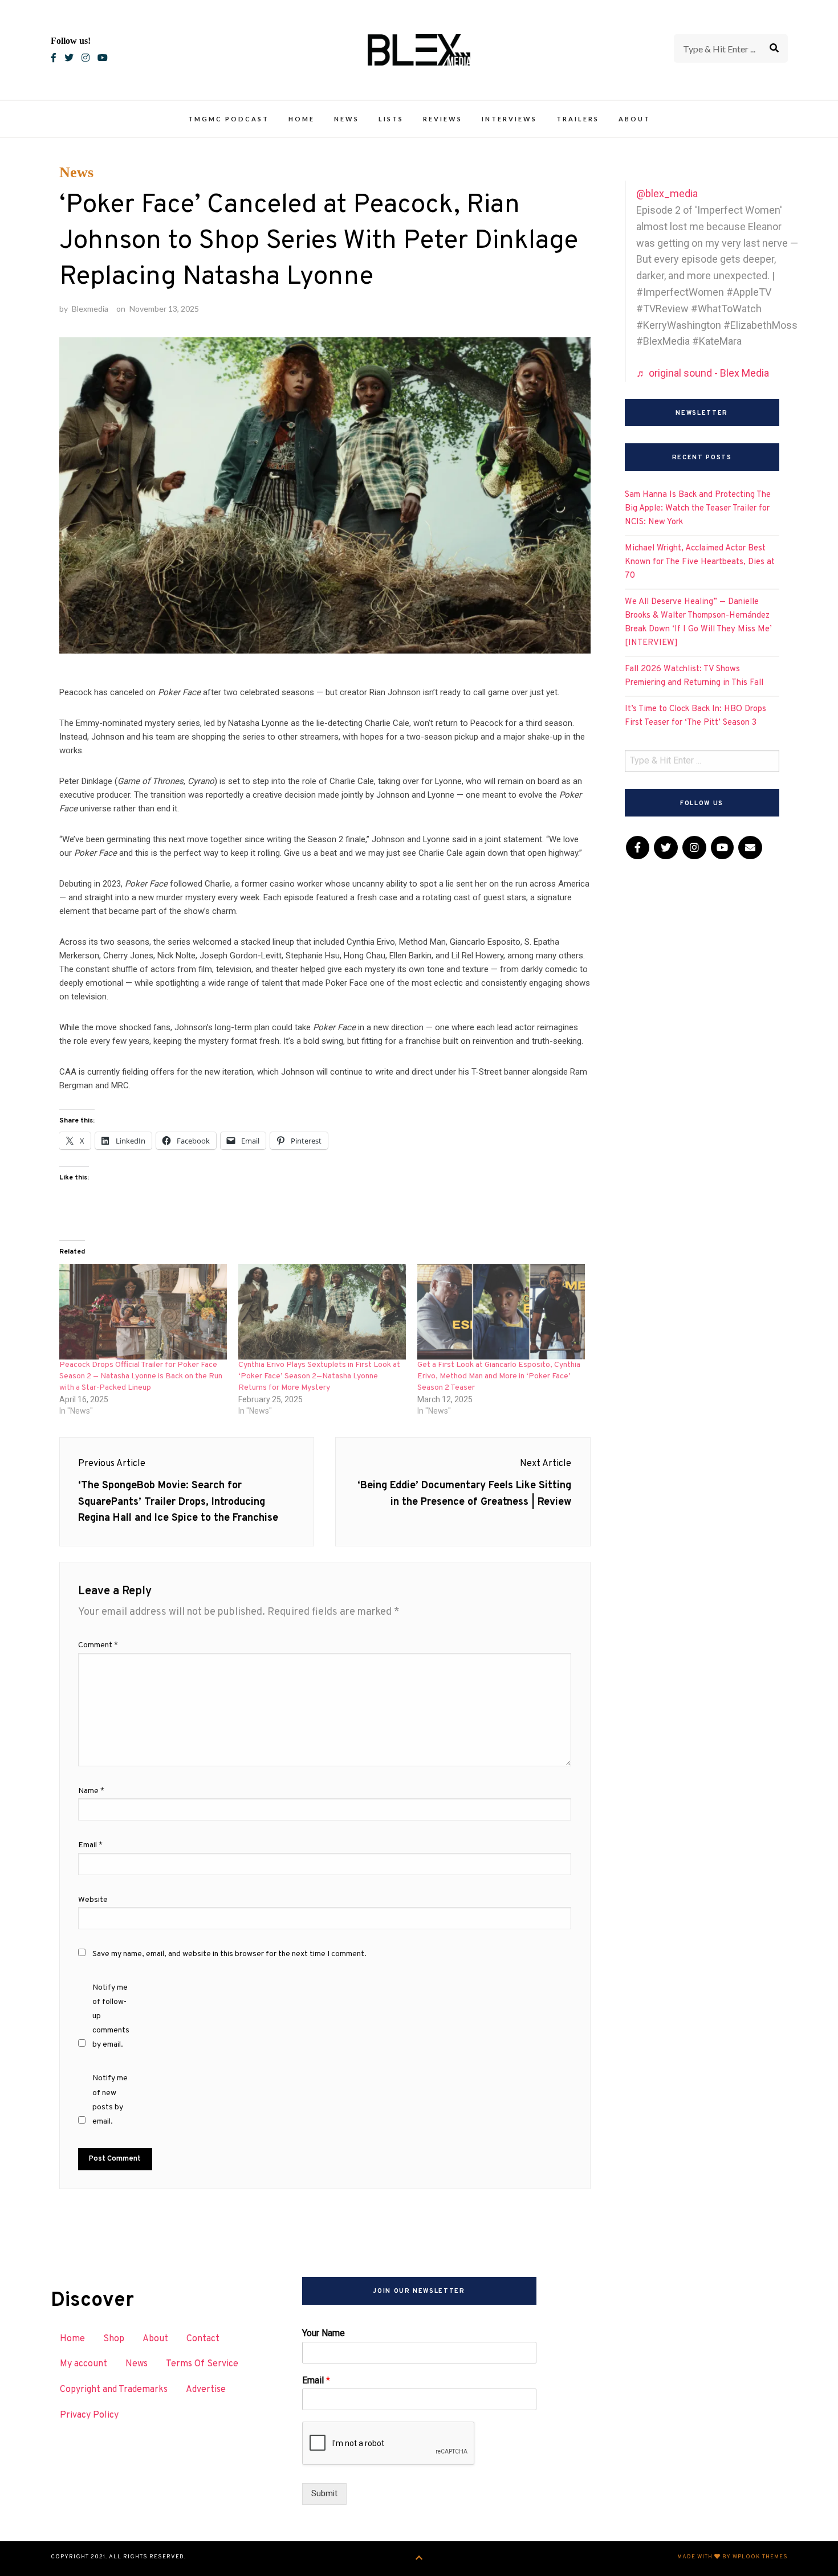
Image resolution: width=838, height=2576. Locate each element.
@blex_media (667, 193)
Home (302, 119)
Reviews (443, 119)
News (347, 119)
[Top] (419, 2559)
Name (91, 1791)
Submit (324, 2493)
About (634, 119)
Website (93, 1900)
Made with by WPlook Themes (733, 2557)
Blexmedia (90, 309)
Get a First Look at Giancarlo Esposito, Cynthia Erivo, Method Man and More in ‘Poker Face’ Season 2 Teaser (499, 1376)
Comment (98, 1645)
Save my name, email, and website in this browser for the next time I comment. (229, 1954)
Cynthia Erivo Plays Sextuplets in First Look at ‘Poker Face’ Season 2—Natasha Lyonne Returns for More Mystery (319, 1376)
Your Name (324, 2333)
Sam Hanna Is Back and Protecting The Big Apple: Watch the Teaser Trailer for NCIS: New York (698, 509)
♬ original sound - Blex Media (703, 373)
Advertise (206, 2390)
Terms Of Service (202, 2364)
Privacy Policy (89, 2415)
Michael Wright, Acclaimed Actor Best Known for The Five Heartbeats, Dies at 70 (700, 562)
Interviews (509, 119)
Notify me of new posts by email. (110, 2100)
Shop (114, 2339)
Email (90, 1845)
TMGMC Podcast (229, 119)
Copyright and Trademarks (114, 2390)
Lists (391, 119)
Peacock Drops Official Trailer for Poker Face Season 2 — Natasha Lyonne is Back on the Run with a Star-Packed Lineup (141, 1376)
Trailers (578, 119)
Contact (203, 2339)
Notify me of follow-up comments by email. (111, 2016)
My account (84, 2364)
